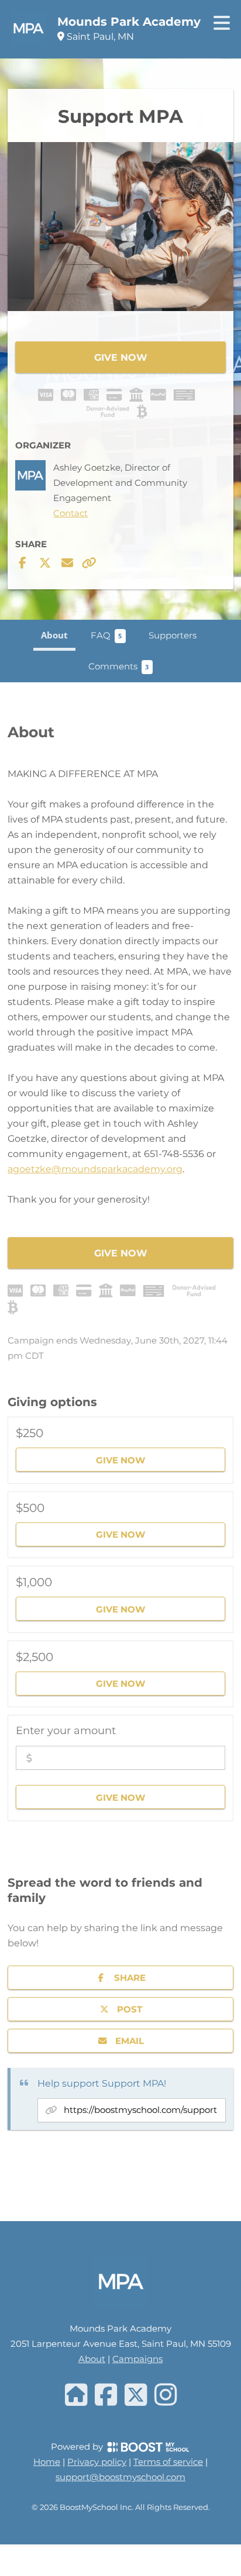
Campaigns (137, 2359)
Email (130, 2040)
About (92, 2359)
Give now (121, 357)
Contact (70, 514)
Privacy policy (97, 2462)
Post (130, 2009)
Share (130, 1977)
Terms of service (168, 2462)
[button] (120, 1450)
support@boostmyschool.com (120, 2477)
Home (47, 2462)
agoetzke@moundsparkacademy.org (95, 1168)
